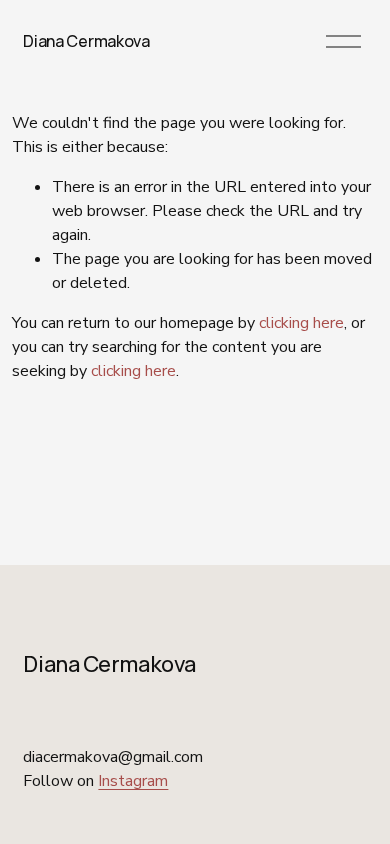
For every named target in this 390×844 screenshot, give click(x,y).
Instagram (133, 781)
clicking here (301, 323)
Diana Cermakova (86, 41)
